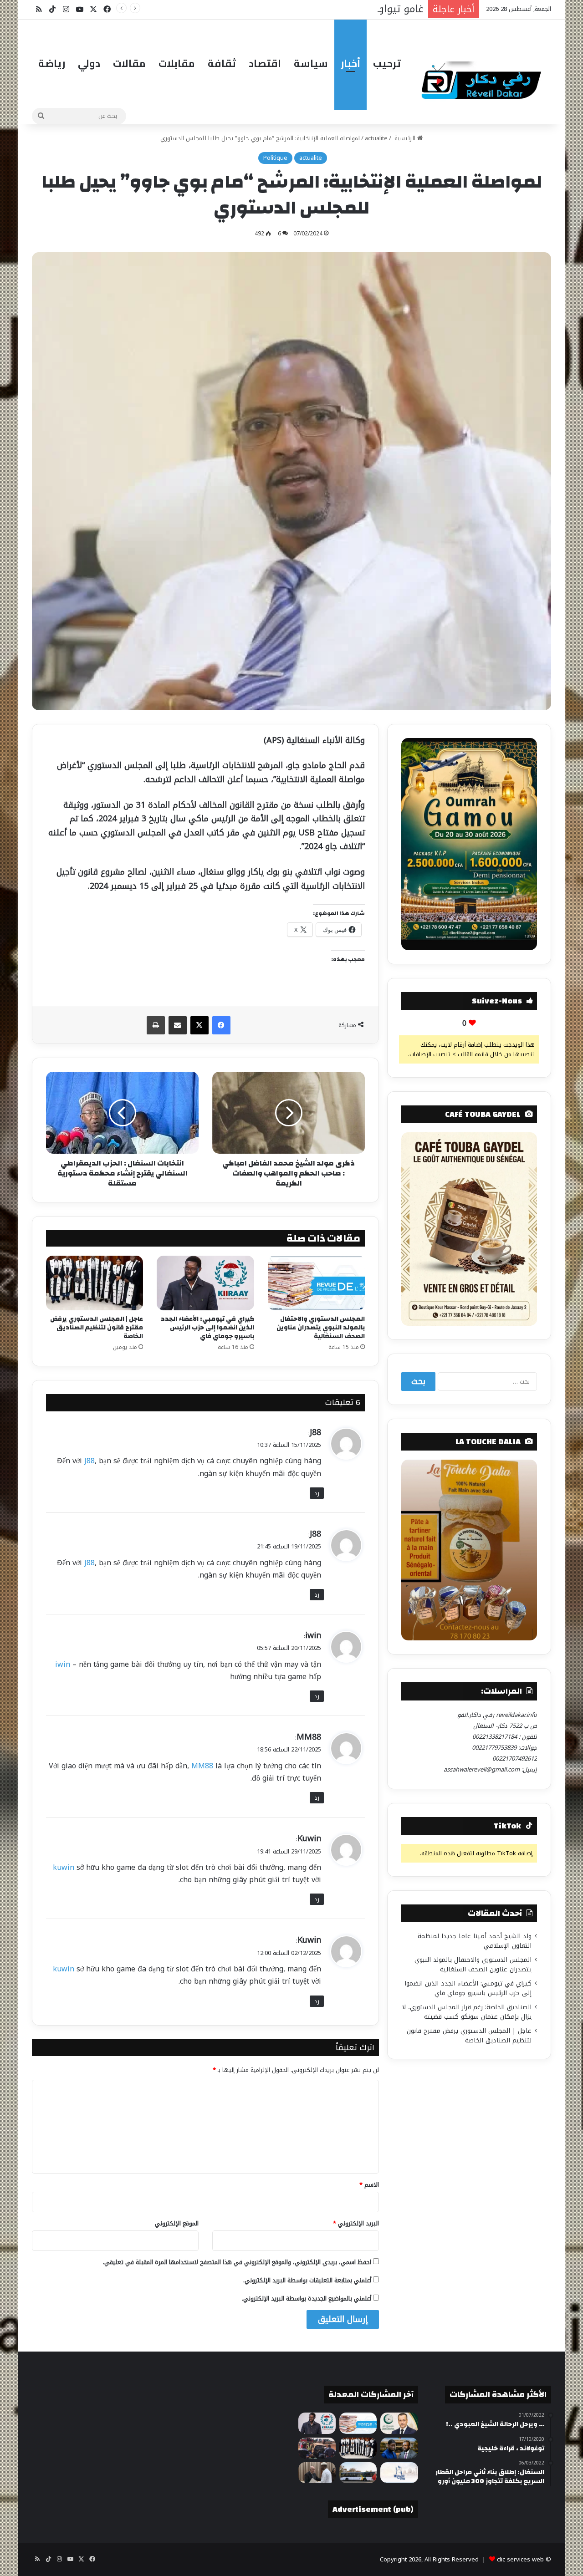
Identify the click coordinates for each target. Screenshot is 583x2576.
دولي (89, 63)
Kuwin (309, 1838)
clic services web (520, 2559)
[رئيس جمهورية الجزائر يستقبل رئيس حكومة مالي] (317, 2473)
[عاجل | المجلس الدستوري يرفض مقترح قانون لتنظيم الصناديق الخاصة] (95, 1283)
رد (317, 1493)
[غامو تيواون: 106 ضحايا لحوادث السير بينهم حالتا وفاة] (317, 2448)
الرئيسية (405, 138)
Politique (275, 158)
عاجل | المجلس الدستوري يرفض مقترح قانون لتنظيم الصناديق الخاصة (97, 1328)
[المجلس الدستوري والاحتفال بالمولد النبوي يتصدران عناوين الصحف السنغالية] (316, 1283)
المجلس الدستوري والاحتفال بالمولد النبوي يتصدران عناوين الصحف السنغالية (321, 1328)
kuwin (64, 1867)
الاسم (369, 2185)
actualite (376, 138)
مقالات (129, 63)
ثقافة (222, 63)
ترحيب (387, 63)
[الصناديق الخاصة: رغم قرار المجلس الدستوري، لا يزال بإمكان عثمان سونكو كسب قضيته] (399, 2448)
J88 (315, 1432)
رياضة (52, 63)
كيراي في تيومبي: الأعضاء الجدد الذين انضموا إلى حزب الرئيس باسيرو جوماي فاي (207, 1328)
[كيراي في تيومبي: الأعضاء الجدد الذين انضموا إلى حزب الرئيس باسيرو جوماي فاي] (205, 1283)
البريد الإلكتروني (356, 2223)
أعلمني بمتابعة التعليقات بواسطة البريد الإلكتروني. (307, 2280)
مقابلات (177, 63)
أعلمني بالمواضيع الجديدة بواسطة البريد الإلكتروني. (307, 2299)
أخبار (350, 63)
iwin (313, 1635)
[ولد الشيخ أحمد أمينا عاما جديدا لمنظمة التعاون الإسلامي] (399, 2423)
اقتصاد (265, 63)
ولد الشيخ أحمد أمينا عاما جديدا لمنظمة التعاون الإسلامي (475, 1941)
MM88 (309, 1737)
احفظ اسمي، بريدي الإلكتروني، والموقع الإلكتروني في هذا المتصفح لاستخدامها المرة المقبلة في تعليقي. (237, 2262)
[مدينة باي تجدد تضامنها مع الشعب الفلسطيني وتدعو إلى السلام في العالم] (399, 2473)
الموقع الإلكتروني (177, 2223)
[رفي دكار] (484, 76)
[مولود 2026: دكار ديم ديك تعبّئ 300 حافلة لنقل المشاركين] (358, 2473)
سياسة (311, 63)
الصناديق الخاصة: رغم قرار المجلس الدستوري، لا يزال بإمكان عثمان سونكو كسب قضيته (467, 2012)
